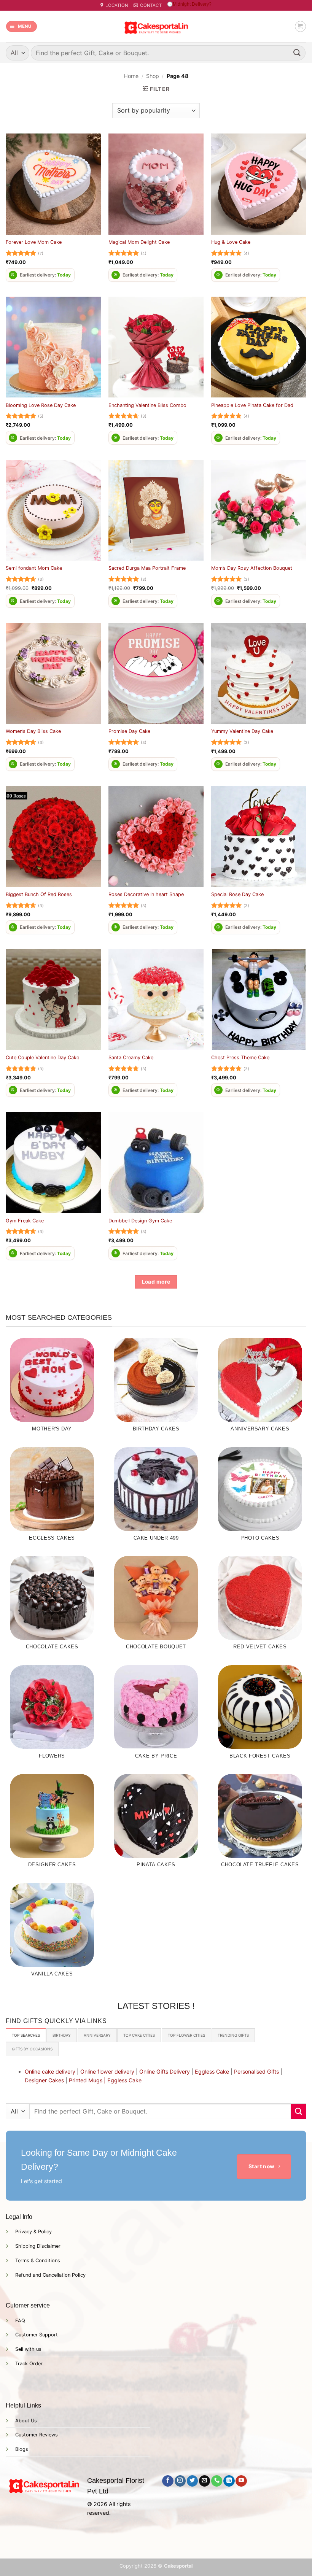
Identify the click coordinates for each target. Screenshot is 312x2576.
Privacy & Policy (33, 2232)
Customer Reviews (37, 2435)
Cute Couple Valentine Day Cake (42, 1058)
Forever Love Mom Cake (34, 242)
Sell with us (28, 2349)
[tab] (26, 2035)
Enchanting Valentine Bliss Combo (147, 405)
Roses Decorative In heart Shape (146, 894)
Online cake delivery (50, 2071)
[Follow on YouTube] (241, 2481)
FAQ (20, 2321)
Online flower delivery (107, 2071)
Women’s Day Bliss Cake (33, 731)
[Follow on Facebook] (168, 2481)
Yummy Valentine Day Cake (242, 731)
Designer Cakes (44, 2080)
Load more (156, 1282)
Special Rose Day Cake (237, 894)
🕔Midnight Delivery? (189, 4)
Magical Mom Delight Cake (139, 242)
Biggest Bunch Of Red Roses (39, 894)
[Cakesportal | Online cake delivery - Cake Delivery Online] (156, 26)
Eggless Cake (212, 2071)
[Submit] (297, 53)
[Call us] (217, 2481)
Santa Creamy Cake (131, 1058)
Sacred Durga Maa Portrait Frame (147, 568)
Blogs (22, 2449)
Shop (153, 76)
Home (131, 76)
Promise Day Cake (129, 731)
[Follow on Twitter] (192, 2481)
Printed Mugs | (87, 2080)
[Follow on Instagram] (180, 2481)
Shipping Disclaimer (38, 2246)
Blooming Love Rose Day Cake (41, 405)
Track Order (29, 2364)
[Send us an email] (205, 2481)
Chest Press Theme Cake (240, 1058)
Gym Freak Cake (25, 1221)
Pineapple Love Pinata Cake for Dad (252, 405)
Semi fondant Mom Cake (34, 568)
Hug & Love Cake (231, 242)
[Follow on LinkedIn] (229, 2481)
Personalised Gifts (256, 2071)
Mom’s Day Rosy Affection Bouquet (252, 568)
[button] (21, 26)
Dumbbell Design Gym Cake (140, 1221)
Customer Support (37, 2335)
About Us (26, 2421)
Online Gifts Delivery (165, 2071)
